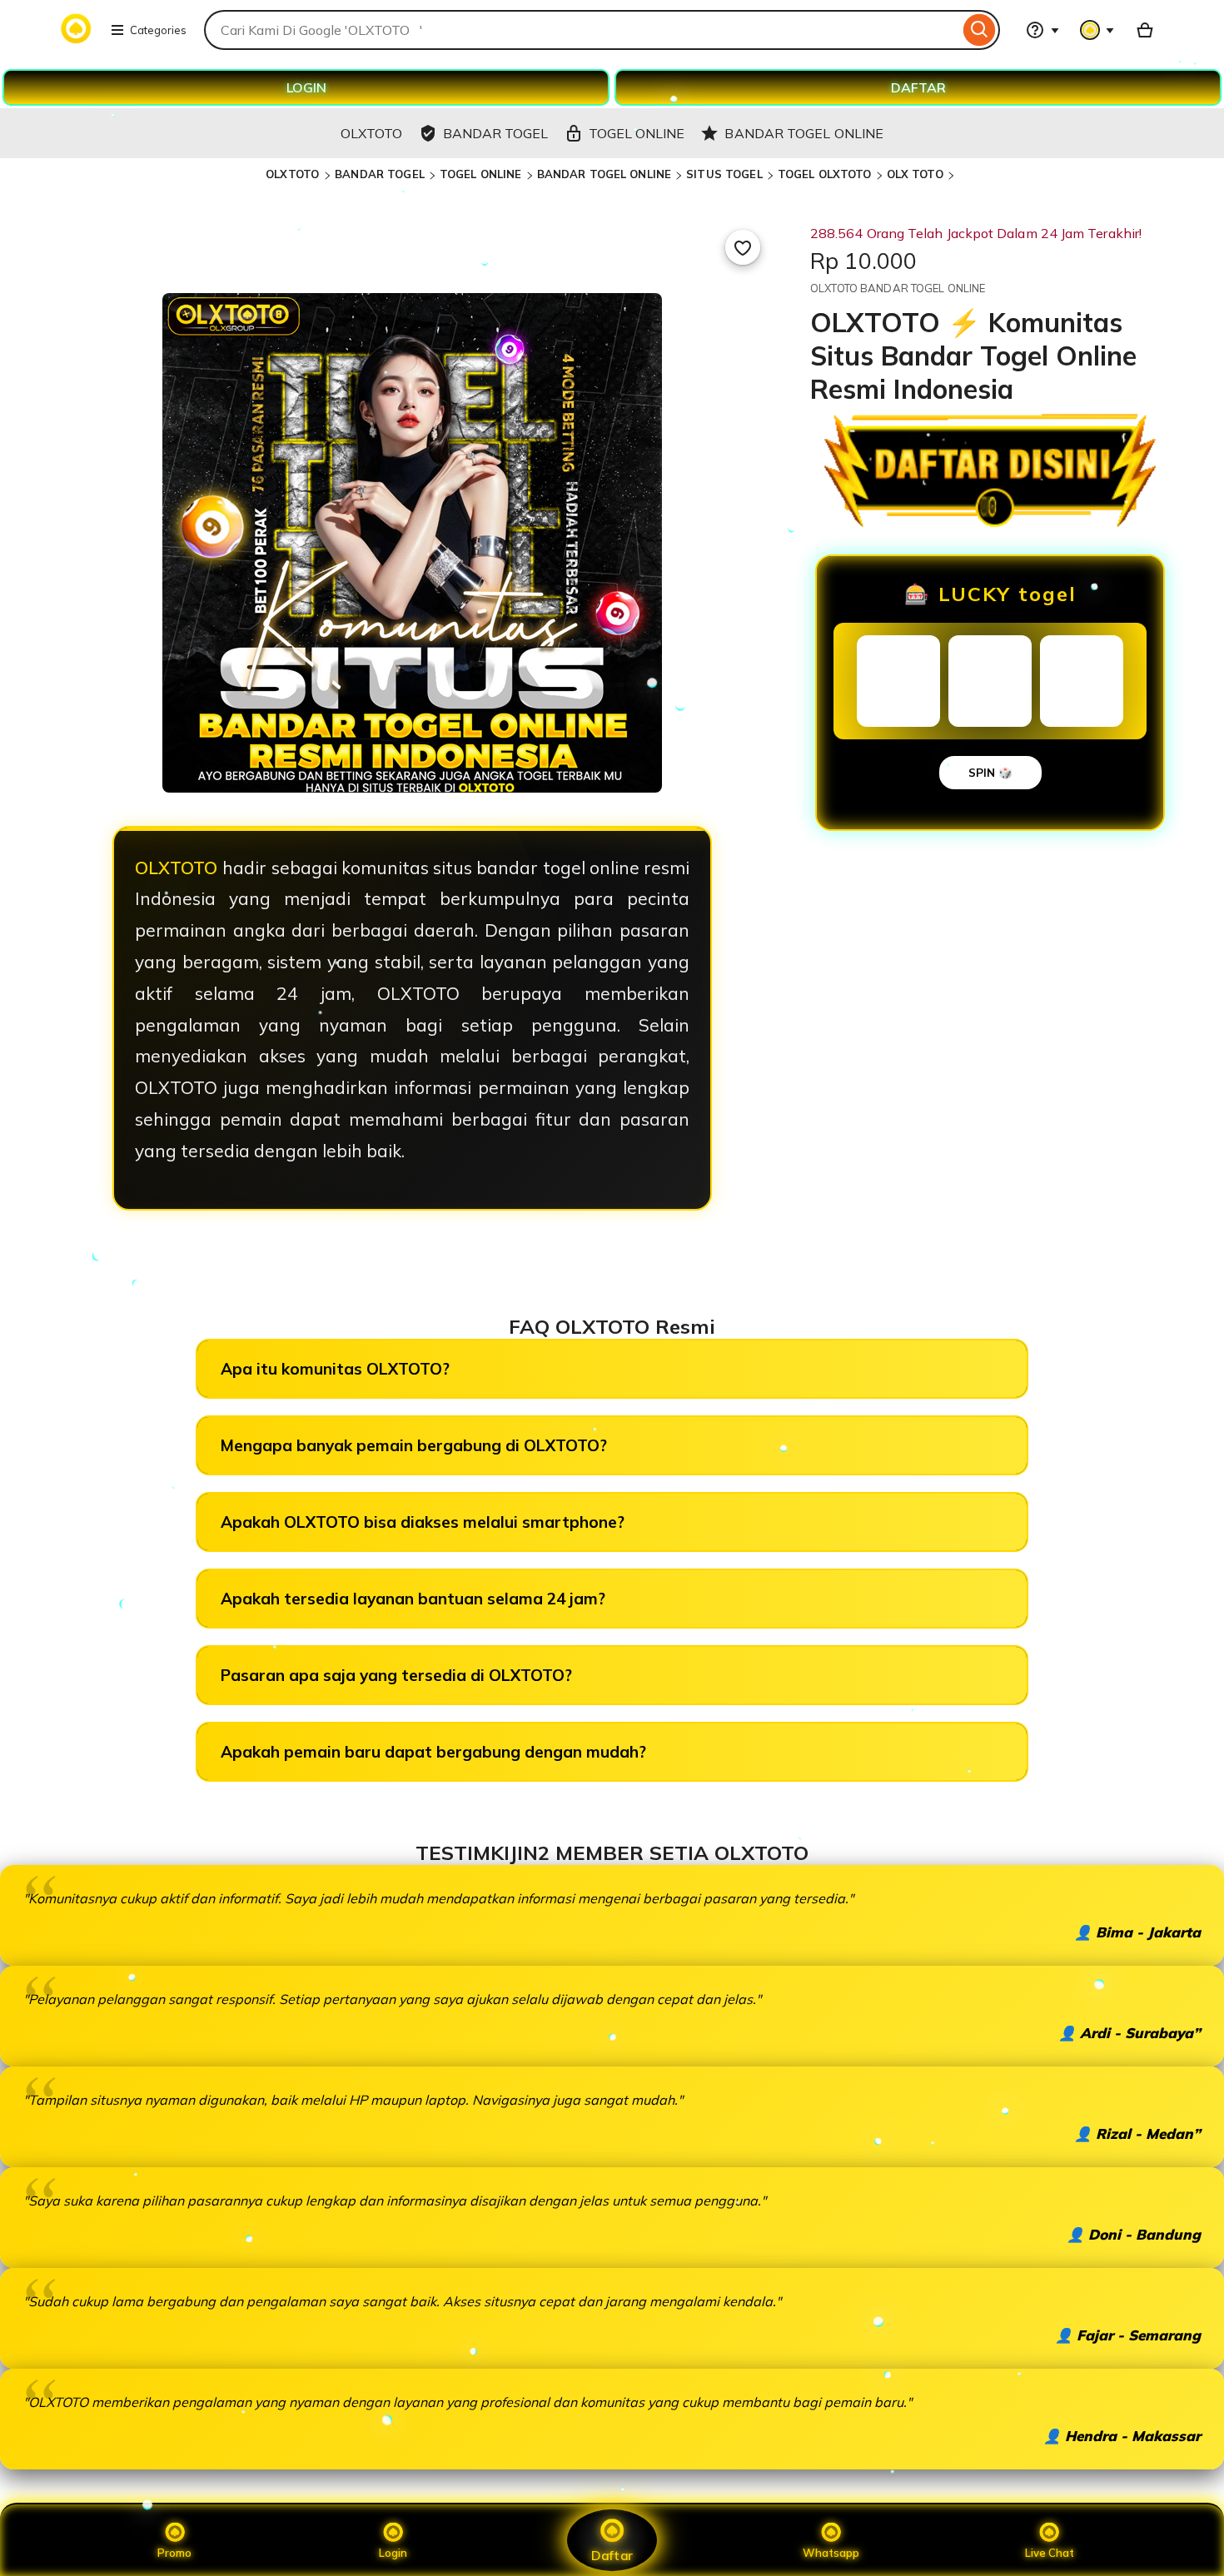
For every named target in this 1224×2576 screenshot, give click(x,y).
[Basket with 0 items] (1145, 30)
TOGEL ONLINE (481, 174)
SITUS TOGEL (724, 174)
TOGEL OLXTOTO (825, 174)
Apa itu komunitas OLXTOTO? (335, 1369)
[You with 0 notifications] (1097, 30)
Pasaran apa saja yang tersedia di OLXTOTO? (396, 1675)
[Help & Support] (1042, 30)
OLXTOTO (294, 174)
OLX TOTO (915, 174)
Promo (174, 2553)
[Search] (980, 30)
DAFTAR (918, 87)
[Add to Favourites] (743, 247)
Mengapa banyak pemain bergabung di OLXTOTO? (414, 1445)
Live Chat (1050, 2553)
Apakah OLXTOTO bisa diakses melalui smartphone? (423, 1522)
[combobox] (582, 30)
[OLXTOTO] (76, 40)
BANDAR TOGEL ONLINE (604, 174)
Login (393, 2553)
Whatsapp (831, 2553)
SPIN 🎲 (990, 773)
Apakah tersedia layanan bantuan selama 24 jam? (413, 1599)
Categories (158, 30)
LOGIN (306, 87)
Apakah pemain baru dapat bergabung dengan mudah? (433, 1752)
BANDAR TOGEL (380, 174)
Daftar (612, 2555)
